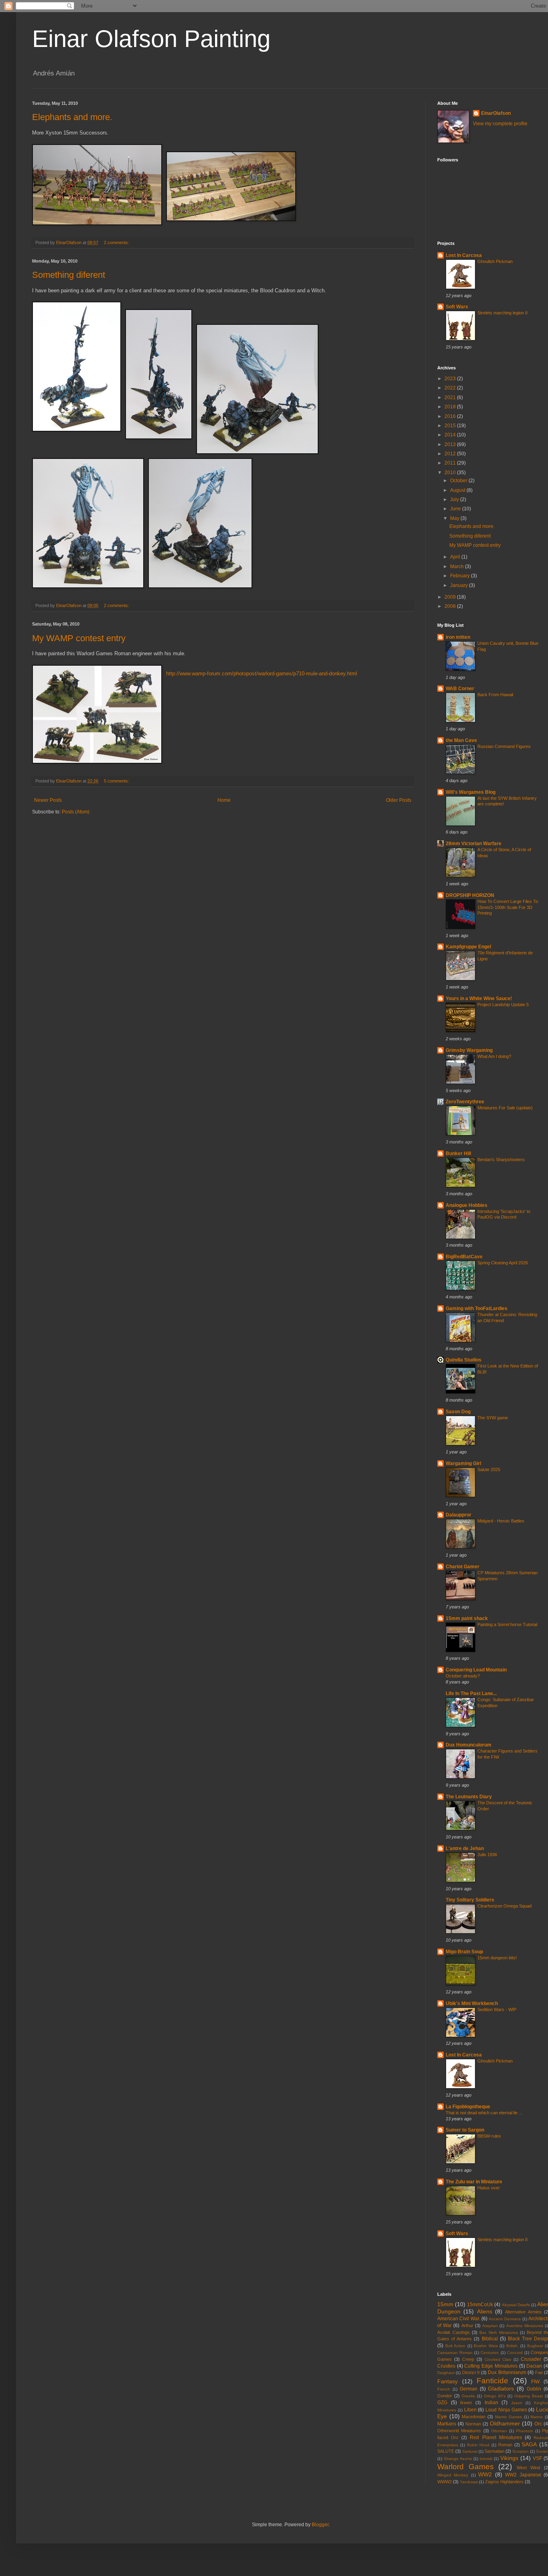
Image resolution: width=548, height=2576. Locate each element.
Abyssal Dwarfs (516, 2305)
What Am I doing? (494, 1056)
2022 (451, 388)
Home (224, 800)
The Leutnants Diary (469, 1797)
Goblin (534, 2389)
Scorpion (521, 2451)
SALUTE (446, 2451)
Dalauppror (459, 1515)
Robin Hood (478, 2445)
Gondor (445, 2396)
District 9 (471, 2372)
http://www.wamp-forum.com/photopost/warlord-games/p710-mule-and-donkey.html (262, 674)
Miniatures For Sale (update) (505, 1108)
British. (512, 2346)
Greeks (468, 2396)
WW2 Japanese (523, 2475)
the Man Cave (461, 740)
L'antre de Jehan (465, 1848)
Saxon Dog (458, 1412)
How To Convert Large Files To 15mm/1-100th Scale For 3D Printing (508, 907)
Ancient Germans (505, 2319)
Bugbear (535, 2346)
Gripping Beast (529, 2396)
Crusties (446, 2366)
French (444, 2389)
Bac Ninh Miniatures (499, 2332)
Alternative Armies (523, 2312)
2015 (451, 426)
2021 (451, 397)
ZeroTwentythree (465, 1102)
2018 (451, 407)
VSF (537, 2458)
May (455, 518)
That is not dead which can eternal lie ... (484, 2113)
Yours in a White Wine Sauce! (479, 999)
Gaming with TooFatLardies (477, 1308)
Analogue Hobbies (467, 1205)
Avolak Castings (454, 2332)
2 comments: (117, 243)
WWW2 (444, 2482)
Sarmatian (494, 2451)
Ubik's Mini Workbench (472, 2003)
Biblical (490, 2339)
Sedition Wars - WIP (497, 2009)
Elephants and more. (72, 117)
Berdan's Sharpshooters (501, 1160)
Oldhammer (505, 2423)
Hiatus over (489, 2188)
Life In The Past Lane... (471, 1694)
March (458, 567)
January (460, 585)
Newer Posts (48, 800)
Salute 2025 (489, 1469)
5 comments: (117, 781)
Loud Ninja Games (506, 2410)
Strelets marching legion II (502, 313)
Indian (491, 2403)
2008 (451, 606)
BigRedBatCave (464, 1257)
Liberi (470, 2410)
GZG (442, 2403)
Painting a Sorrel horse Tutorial (507, 1624)
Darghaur (446, 2373)
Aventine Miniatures (525, 2326)
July (455, 499)
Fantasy (448, 2381)
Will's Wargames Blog (471, 792)
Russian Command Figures (504, 746)
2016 (451, 416)
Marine (537, 2417)
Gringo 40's (495, 2396)
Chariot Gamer (463, 1567)
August (458, 490)
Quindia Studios (464, 1360)
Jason (517, 2403)
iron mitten (458, 637)
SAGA (529, 2444)
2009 (451, 597)
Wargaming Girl (463, 1463)
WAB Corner (460, 689)
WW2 (485, 2474)
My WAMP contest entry (79, 638)
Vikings (509, 2458)
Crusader (531, 2359)
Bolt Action (456, 2346)
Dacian (534, 2366)
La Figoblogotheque (468, 2107)
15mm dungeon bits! (497, 1958)
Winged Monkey (453, 2475)
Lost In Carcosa (464, 255)
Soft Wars (457, 307)
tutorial (486, 2459)
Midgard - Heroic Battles (501, 1521)
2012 (451, 454)
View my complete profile (500, 124)
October (459, 481)
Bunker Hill (458, 1153)
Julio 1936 (487, 1855)
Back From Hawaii (495, 695)
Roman (505, 2445)
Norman (473, 2424)
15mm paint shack (467, 1618)
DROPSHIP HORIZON (470, 895)
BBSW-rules (489, 2136)
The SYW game (493, 1418)
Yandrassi (469, 2482)
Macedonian (474, 2417)
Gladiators (501, 2389)
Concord (515, 2353)
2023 (451, 379)
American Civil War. (459, 2319)
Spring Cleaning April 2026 (503, 1263)
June (456, 509)
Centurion (490, 2353)
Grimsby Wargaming (469, 1050)
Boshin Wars (486, 2346)
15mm (445, 2304)
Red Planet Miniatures (496, 2437)
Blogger (320, 2525)
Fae (539, 2372)
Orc (538, 2424)
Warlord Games (466, 2467)
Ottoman (499, 2431)
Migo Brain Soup (464, 1952)
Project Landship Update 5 (503, 1005)
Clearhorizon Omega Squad (504, 1906)
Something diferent (69, 275)
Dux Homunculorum (469, 1745)
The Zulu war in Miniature (474, 2182)
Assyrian (490, 2326)
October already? (463, 1676)
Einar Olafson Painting (151, 39)
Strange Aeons (458, 2459)
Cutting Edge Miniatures (491, 2366)
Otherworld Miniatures (459, 2431)
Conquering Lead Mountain (476, 1670)
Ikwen (466, 2403)
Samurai (470, 2451)
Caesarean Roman (455, 2353)
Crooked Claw (498, 2359)
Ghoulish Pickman (495, 261)
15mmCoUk (480, 2305)
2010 (451, 473)
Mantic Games (509, 2417)
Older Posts (399, 800)
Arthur (467, 2325)
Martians (447, 2424)
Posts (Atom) (76, 812)
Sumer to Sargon (465, 2130)
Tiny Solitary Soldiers (470, 1900)
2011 (451, 463)
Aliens (485, 2311)
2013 (451, 444)
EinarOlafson (496, 113)
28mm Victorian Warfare (474, 844)
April (456, 557)
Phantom (524, 2431)
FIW (535, 2382)
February (461, 576)
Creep (468, 2359)
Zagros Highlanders (504, 2482)
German (469, 2389)
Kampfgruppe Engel (468, 947)
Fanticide (492, 2381)
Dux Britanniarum (507, 2372)
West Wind (529, 2468)
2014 (451, 435)
